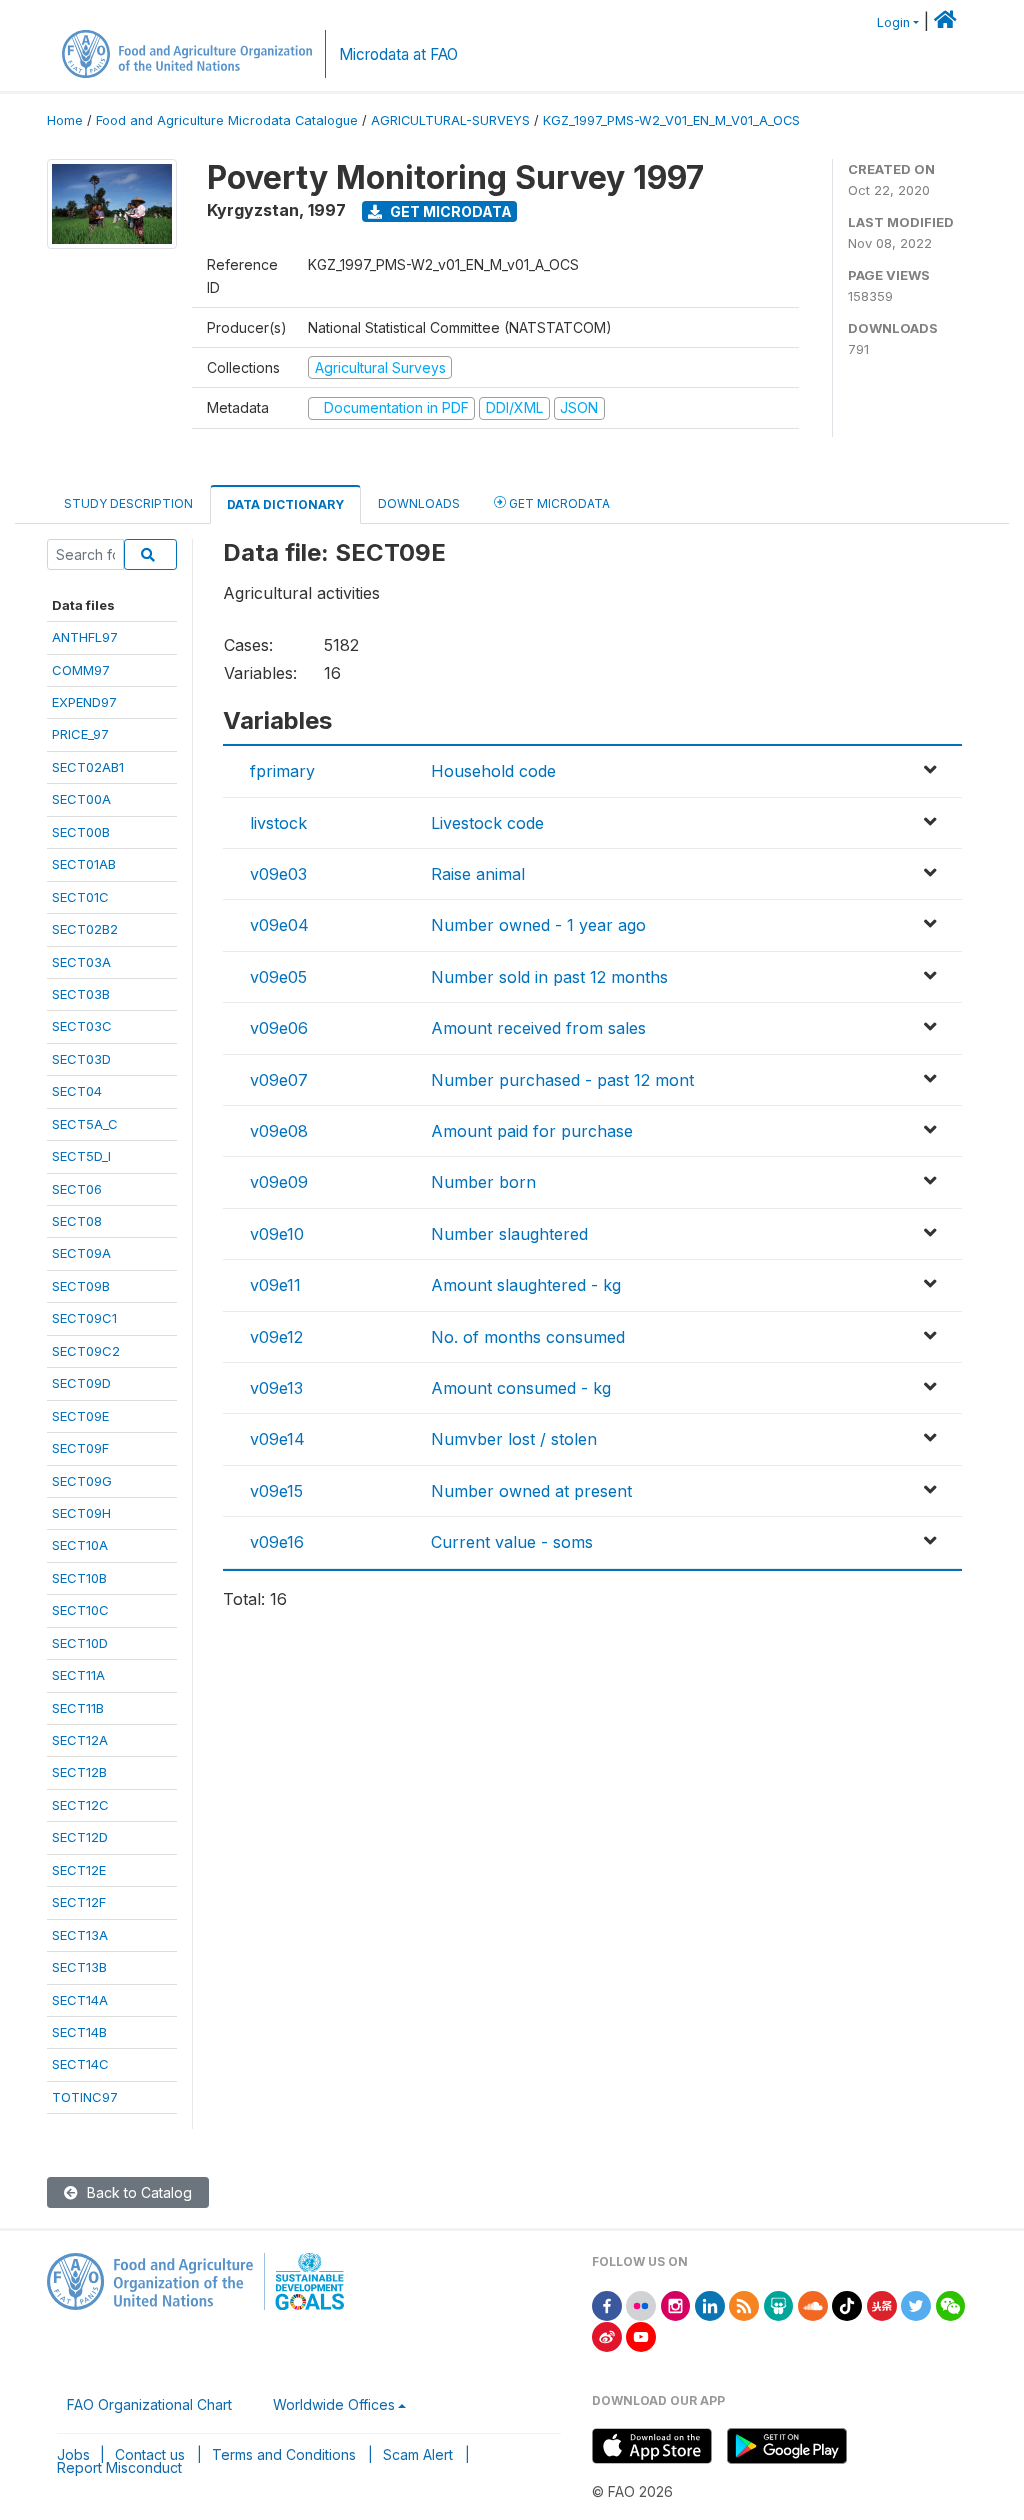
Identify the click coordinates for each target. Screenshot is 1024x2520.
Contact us (150, 2454)
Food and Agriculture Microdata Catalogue (227, 120)
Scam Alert (418, 2454)
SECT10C (80, 1610)
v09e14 (277, 1439)
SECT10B (79, 1578)
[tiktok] (847, 2304)
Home (65, 120)
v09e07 (279, 1080)
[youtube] (641, 2335)
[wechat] (951, 2304)
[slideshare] (779, 2304)
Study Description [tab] (128, 503)
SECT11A (78, 1675)
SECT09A (81, 1253)
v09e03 (278, 874)
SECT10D (80, 1643)
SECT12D (80, 1837)
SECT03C (82, 1026)
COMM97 (81, 670)
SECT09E (80, 1416)
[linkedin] (710, 2304)
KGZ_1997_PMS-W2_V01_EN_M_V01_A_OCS (671, 120)
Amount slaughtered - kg (526, 1285)
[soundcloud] (813, 2304)
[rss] (744, 2304)
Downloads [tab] (419, 503)
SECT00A (81, 799)
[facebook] (607, 2304)
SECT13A (80, 1935)
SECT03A (81, 962)
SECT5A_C (85, 1124)
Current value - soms (512, 1542)
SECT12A (80, 1740)
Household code (493, 771)
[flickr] (641, 2304)
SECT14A (80, 2000)
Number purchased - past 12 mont (562, 1080)
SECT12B (79, 1772)
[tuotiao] (882, 2304)
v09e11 (275, 1285)
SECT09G (82, 1481)
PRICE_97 (80, 734)
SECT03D (81, 1059)
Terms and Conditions (284, 2454)
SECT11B (78, 1708)
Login (893, 22)
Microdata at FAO (398, 54)
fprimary (282, 771)
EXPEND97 (84, 702)
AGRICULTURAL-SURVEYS (450, 120)
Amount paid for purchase (532, 1131)
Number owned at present (531, 1491)
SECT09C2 (86, 1351)
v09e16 (277, 1542)
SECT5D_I (81, 1156)
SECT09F (80, 1448)
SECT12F (79, 1902)
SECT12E (79, 1870)
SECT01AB (84, 864)
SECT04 (77, 1091)
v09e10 (277, 1234)
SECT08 (77, 1221)
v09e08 (279, 1131)
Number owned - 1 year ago (538, 925)
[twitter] (916, 2304)
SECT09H (81, 1513)
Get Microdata (449, 211)
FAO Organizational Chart (149, 2404)
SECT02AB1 (88, 767)
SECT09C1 (84, 1318)
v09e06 (279, 1028)
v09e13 (276, 1388)
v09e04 (279, 925)
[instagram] (676, 2304)
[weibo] (607, 2335)
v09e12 (276, 1337)
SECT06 (77, 1189)
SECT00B (81, 832)
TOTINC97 (85, 2097)
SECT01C (80, 897)
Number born (483, 1182)
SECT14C (80, 2064)
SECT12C (80, 1805)
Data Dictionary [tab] (285, 504)
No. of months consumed (528, 1337)
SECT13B (79, 1967)
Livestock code (487, 823)
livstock (278, 823)
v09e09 (279, 1182)
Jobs (73, 2454)
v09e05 (278, 977)
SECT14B (79, 2032)
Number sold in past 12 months (549, 977)
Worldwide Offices (334, 2404)
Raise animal (478, 874)
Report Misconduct (119, 2467)
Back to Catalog (137, 2192)
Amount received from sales (538, 1028)
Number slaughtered (509, 1234)
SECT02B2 (85, 929)
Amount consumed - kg (521, 1388)
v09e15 (276, 1491)
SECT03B (81, 994)
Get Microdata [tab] (558, 503)
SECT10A (80, 1545)
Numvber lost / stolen (514, 1439)
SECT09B (81, 1286)
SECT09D (81, 1383)
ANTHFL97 (85, 637)
